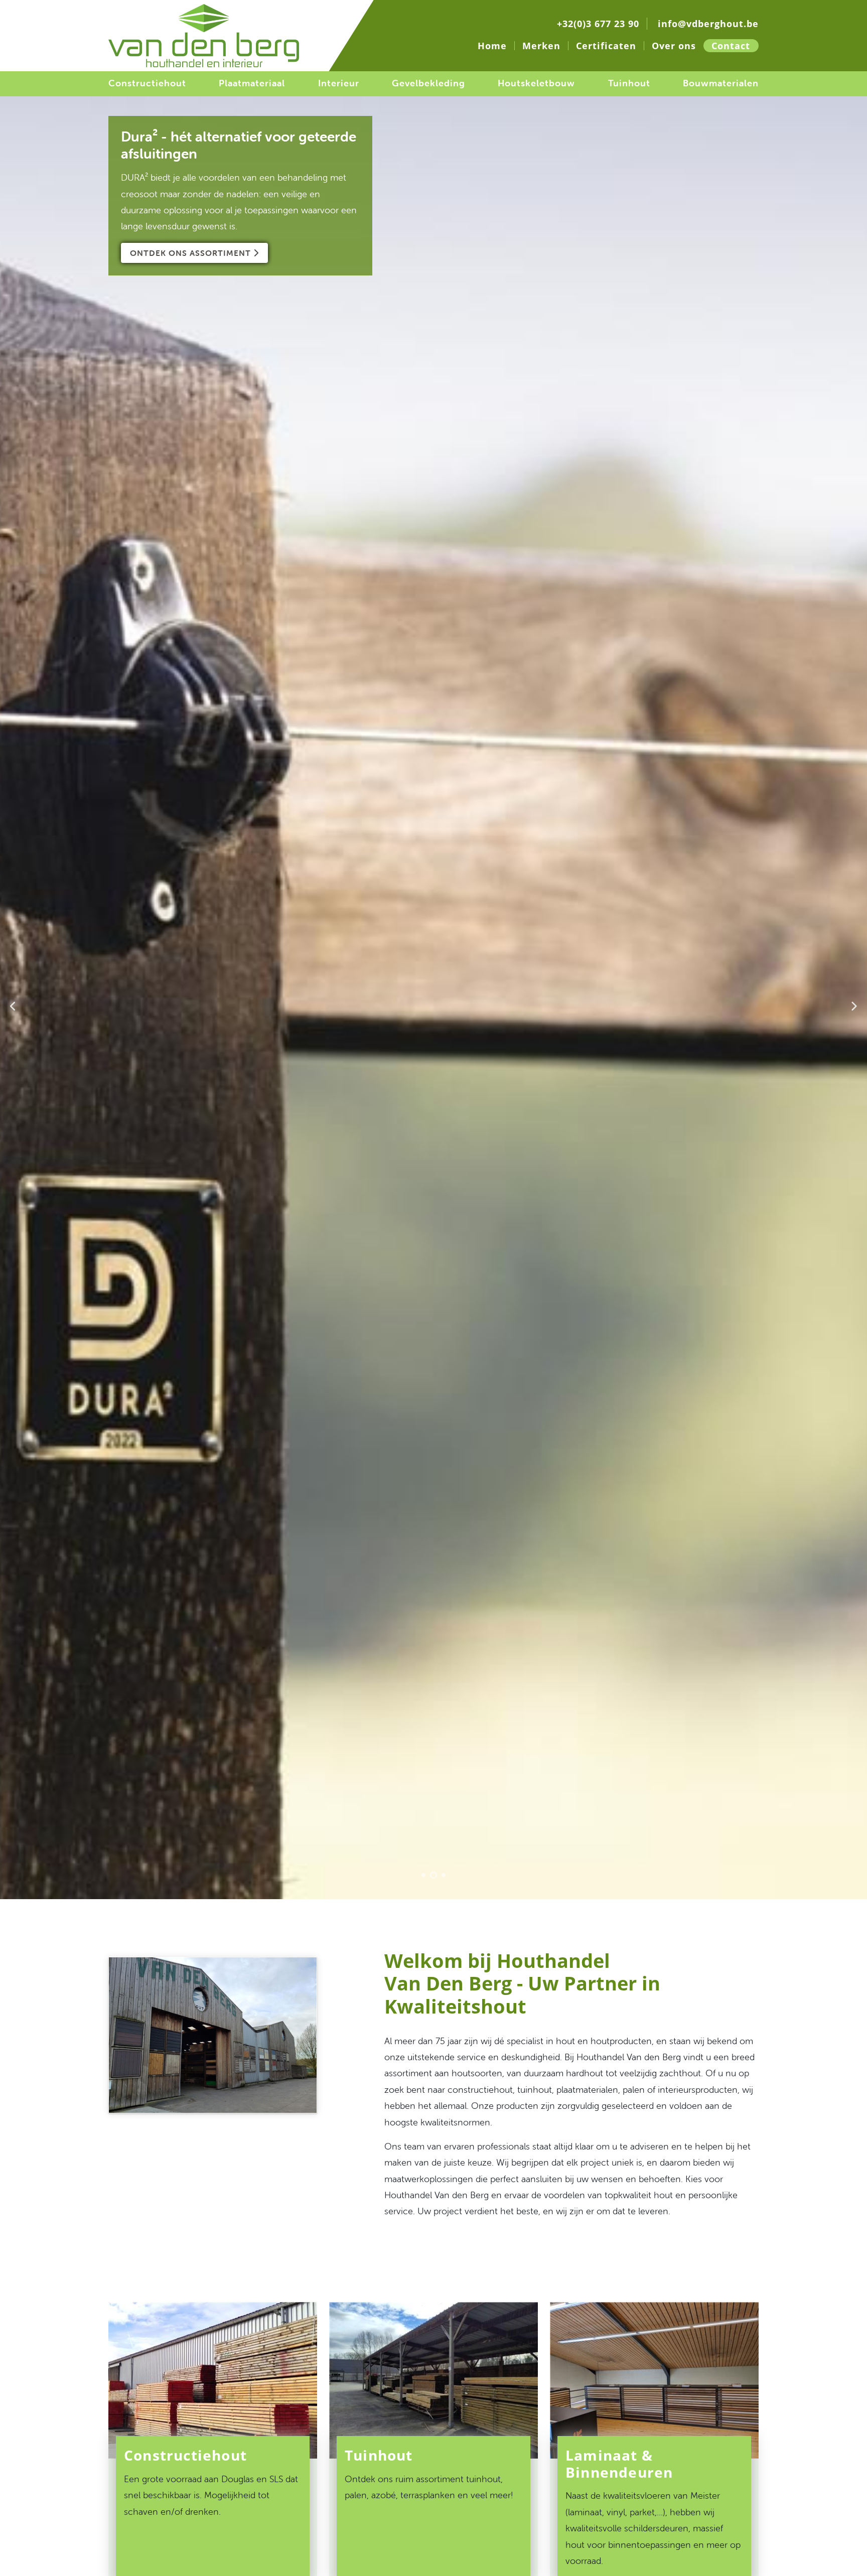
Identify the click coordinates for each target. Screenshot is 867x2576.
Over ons (674, 46)
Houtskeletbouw (536, 83)
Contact (731, 46)
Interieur (339, 83)
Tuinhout (629, 83)
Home (492, 46)
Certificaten (606, 46)
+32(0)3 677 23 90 (598, 24)
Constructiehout (147, 83)
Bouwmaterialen (721, 83)
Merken (541, 46)
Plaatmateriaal (252, 83)
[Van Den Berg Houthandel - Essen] (213, 2086)
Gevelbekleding (428, 83)
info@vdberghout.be (708, 24)
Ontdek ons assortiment (192, 253)
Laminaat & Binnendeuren (619, 2464)
